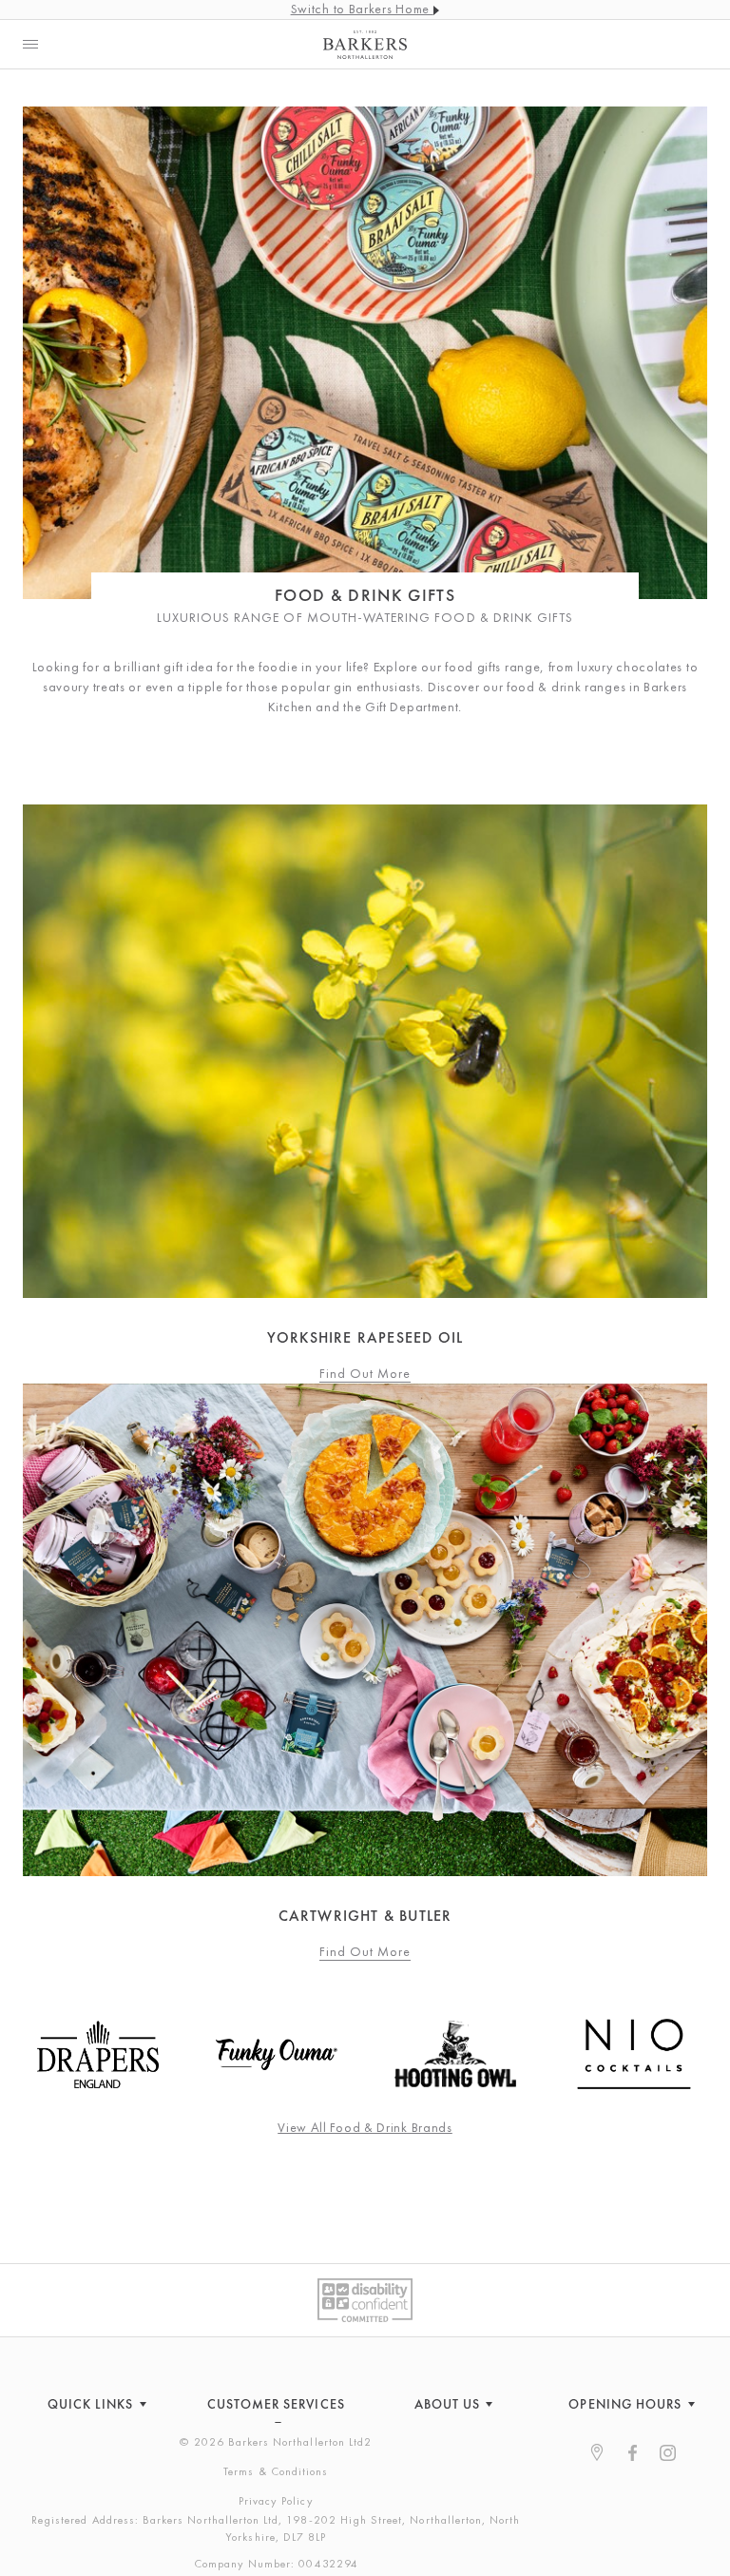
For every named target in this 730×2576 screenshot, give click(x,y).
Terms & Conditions (276, 2471)
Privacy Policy (276, 2501)
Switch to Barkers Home (362, 9)
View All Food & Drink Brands (365, 2127)
